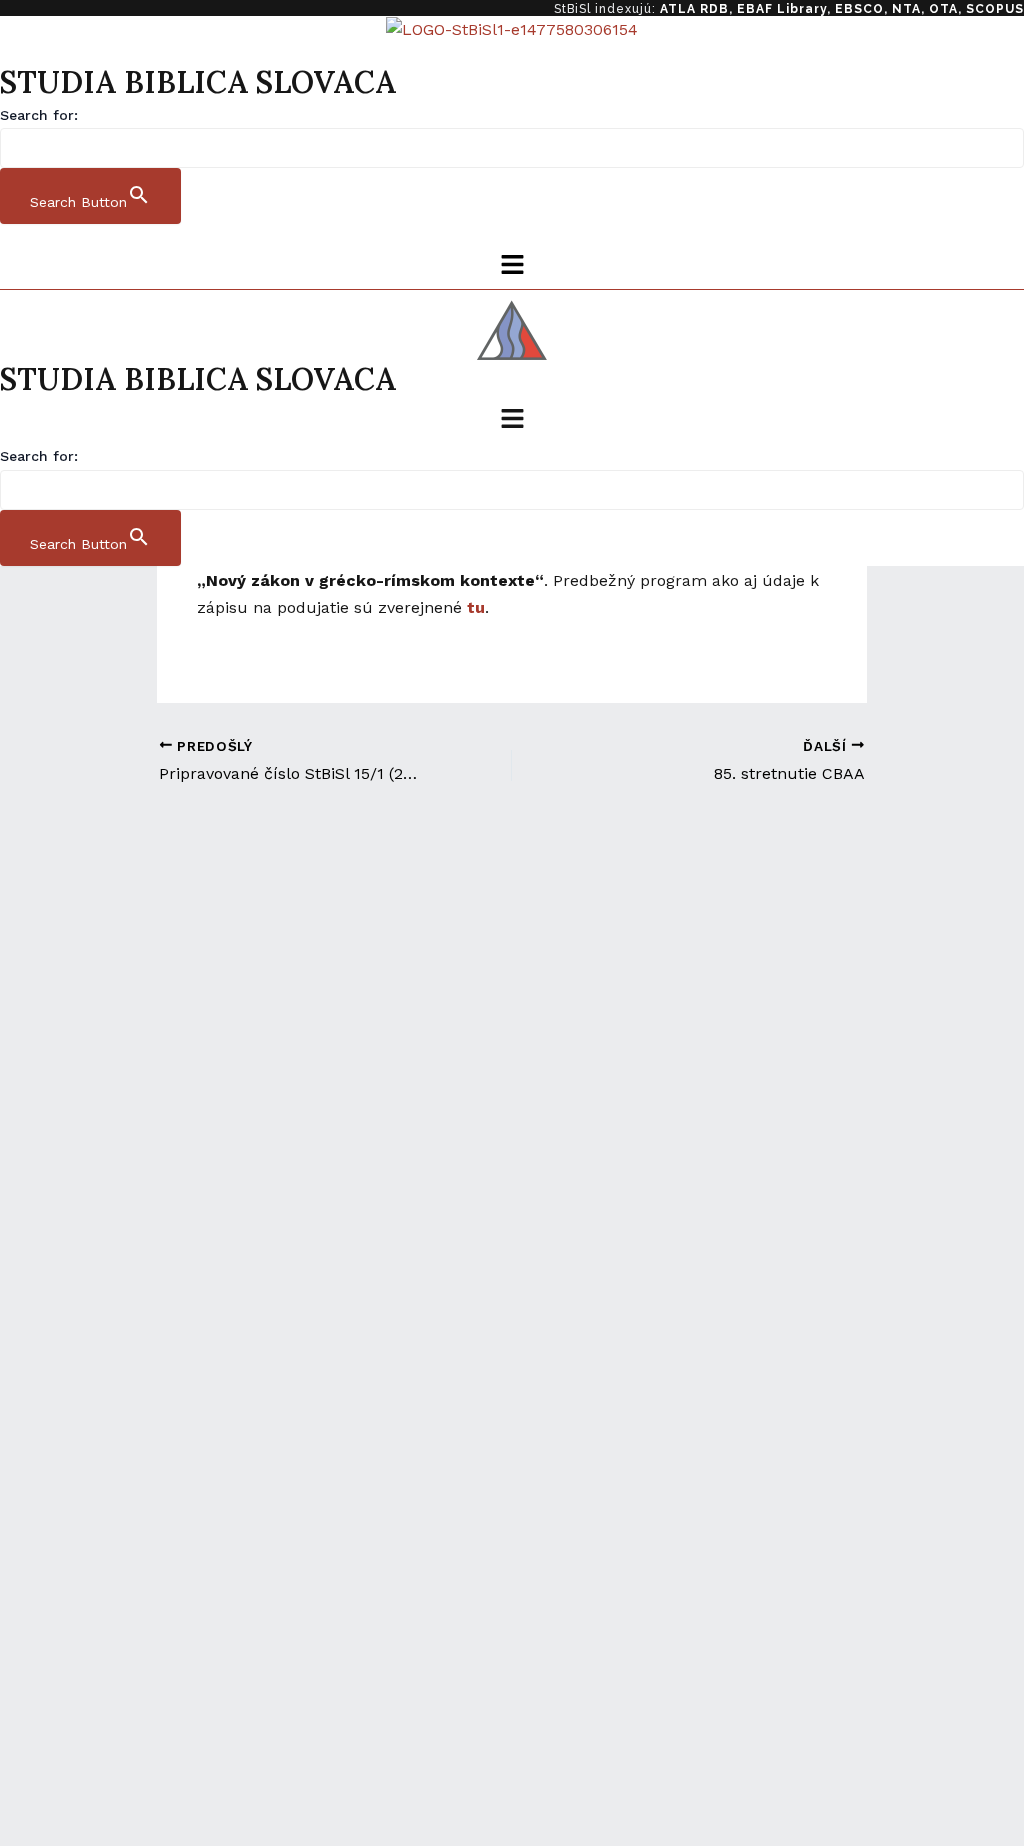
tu (476, 607)
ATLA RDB (694, 9)
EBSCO (859, 9)
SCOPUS (995, 9)
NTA (906, 9)
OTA (943, 9)
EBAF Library (782, 9)
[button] (512, 266)
